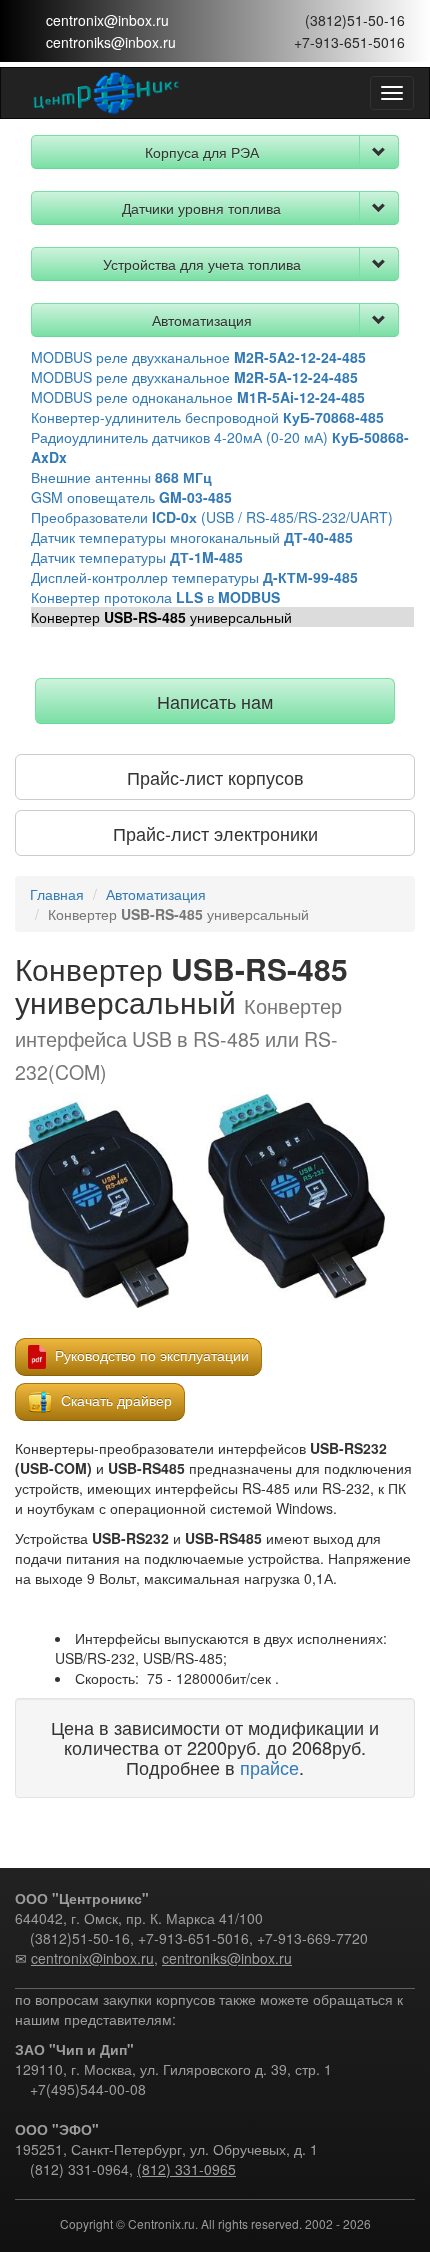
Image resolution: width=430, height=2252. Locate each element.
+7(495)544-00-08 (88, 2089)
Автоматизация (202, 320)
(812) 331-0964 (79, 2169)
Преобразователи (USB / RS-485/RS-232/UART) (212, 517)
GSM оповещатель (131, 497)
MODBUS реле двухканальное (198, 357)
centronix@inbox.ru (107, 20)
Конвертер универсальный (161, 617)
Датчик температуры (137, 557)
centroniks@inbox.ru (111, 42)
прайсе (269, 1767)
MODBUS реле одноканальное (198, 397)
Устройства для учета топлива (202, 264)
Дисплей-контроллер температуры (194, 577)
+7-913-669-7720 (312, 1938)
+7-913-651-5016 (349, 42)
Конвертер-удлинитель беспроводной (207, 417)
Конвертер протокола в (155, 597)
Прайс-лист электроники (215, 833)
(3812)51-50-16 (355, 20)
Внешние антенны (121, 477)
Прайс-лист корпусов (215, 777)
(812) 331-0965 (186, 2169)
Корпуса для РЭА (202, 152)
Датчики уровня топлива (201, 208)
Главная (57, 894)
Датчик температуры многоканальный (192, 537)
